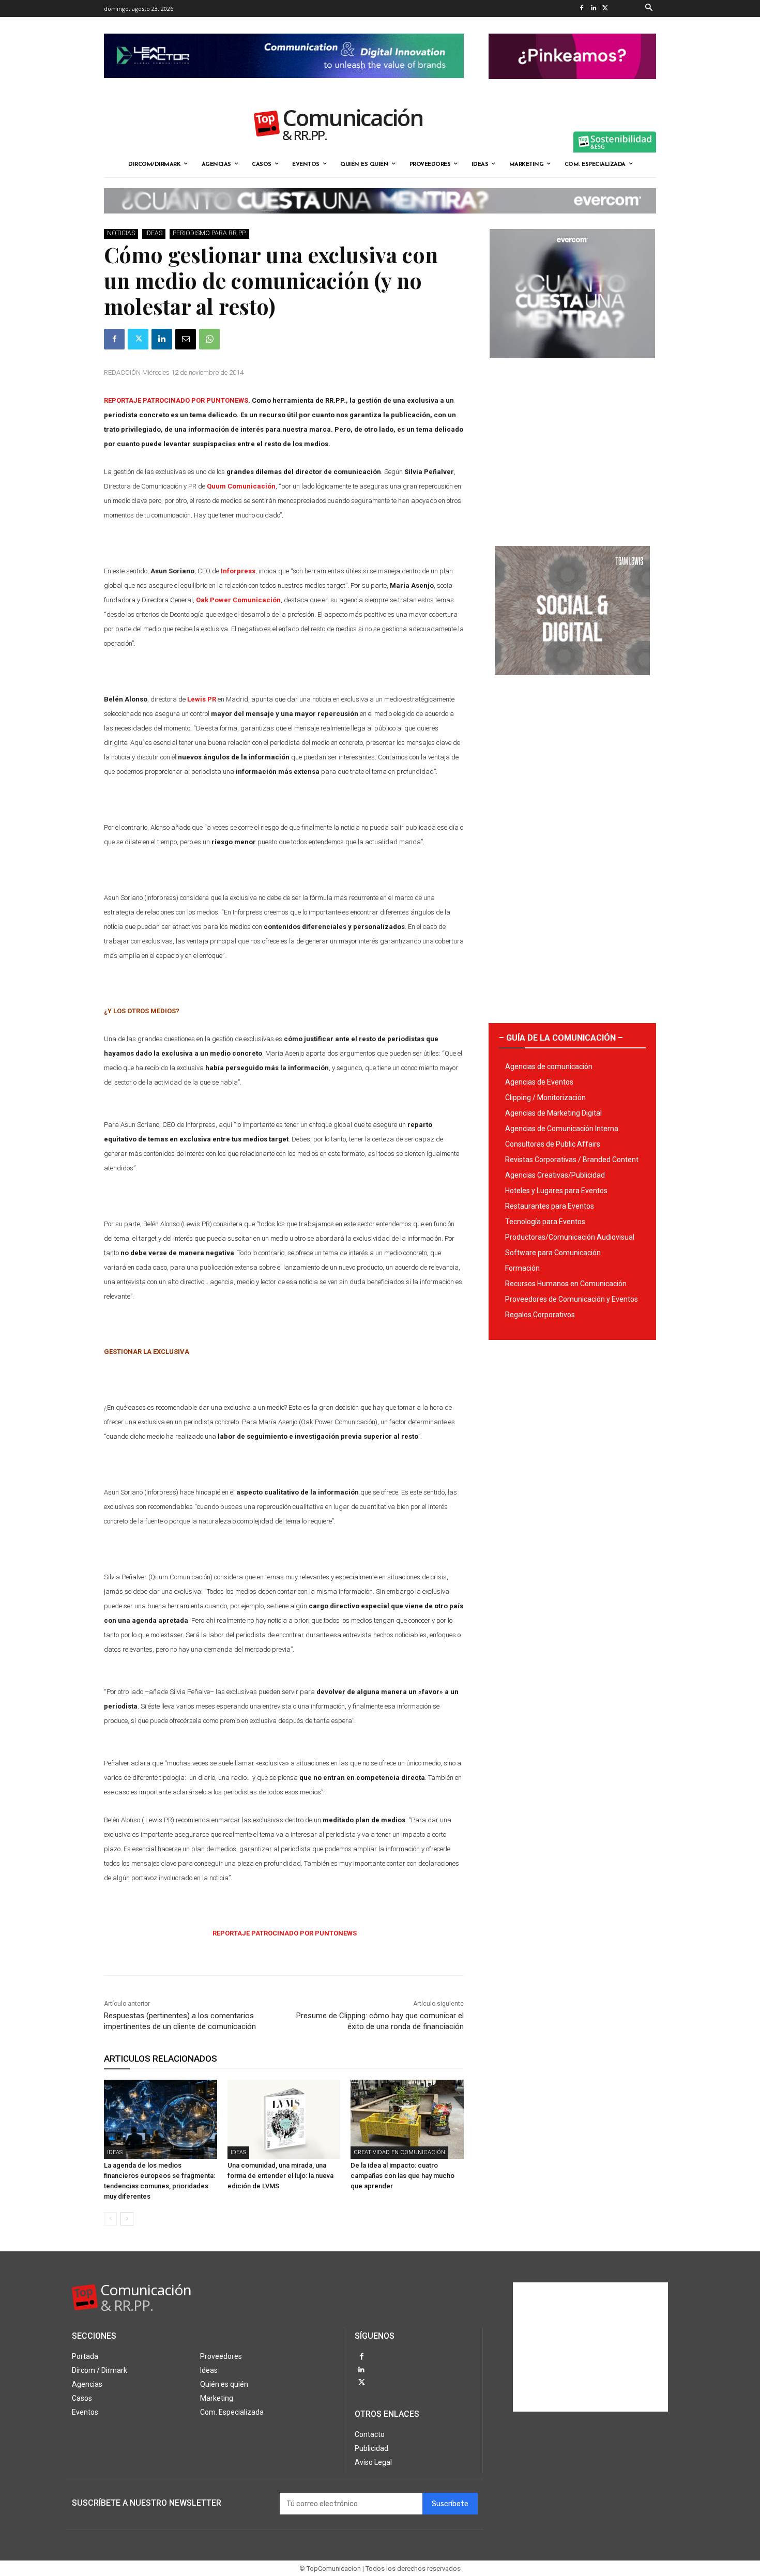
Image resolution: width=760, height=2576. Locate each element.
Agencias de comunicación (549, 1066)
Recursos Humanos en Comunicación (566, 1284)
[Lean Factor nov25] (284, 86)
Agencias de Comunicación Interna (562, 1129)
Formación (522, 1268)
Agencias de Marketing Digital (553, 1113)
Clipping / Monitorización (545, 1098)
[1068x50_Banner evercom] (380, 222)
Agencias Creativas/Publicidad (555, 1175)
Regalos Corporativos (540, 1315)
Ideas (154, 233)
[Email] (186, 339)
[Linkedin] (593, 9)
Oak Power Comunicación (238, 600)
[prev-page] (110, 2219)
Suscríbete (450, 2504)
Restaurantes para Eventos (550, 1206)
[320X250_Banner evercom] (572, 367)
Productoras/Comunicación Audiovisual (570, 1237)
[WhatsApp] (209, 339)
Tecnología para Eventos (545, 1222)
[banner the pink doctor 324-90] (572, 87)
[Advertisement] (572, 448)
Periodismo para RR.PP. (209, 233)
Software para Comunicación (553, 1253)
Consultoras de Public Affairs (553, 1144)
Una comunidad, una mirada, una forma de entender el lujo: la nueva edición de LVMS (280, 2176)
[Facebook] (581, 9)
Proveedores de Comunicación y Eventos (572, 1299)
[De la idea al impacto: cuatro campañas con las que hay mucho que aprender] (407, 2119)
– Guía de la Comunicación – (561, 1038)
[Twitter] (605, 9)
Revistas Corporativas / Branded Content (572, 1160)
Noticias (121, 233)
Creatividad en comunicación (399, 2152)
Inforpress (238, 571)
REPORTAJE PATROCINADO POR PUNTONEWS (176, 400)
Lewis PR (202, 699)
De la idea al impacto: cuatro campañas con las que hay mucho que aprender (402, 2176)
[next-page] (127, 2219)
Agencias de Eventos (539, 1082)
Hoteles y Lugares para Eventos (556, 1191)
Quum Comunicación (241, 486)
